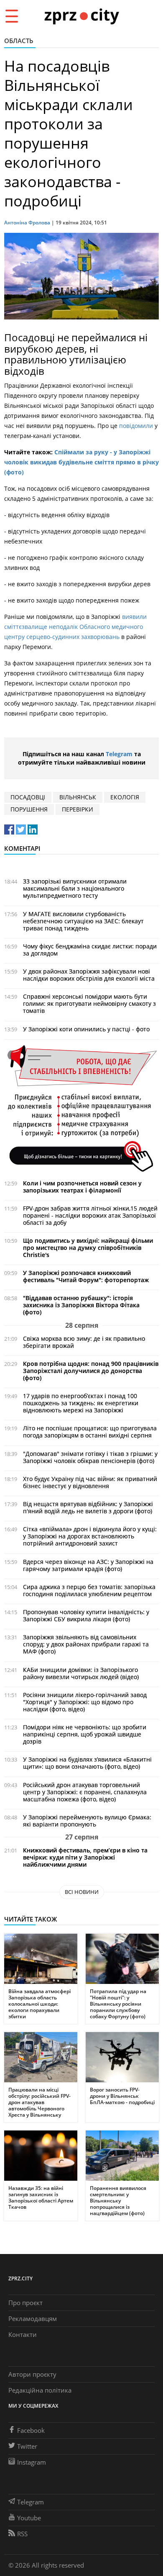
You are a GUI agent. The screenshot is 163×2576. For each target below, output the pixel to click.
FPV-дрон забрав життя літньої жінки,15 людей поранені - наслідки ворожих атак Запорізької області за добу (90, 1215)
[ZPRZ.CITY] (81, 16)
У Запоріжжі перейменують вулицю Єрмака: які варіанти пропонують (87, 1821)
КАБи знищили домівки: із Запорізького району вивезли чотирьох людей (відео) (81, 1673)
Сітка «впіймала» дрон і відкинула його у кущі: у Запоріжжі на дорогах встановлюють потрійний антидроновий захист (90, 1536)
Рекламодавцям (33, 2318)
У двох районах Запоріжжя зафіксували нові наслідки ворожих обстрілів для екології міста (89, 975)
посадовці (28, 797)
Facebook (31, 2430)
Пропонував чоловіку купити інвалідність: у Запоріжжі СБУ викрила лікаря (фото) (86, 1615)
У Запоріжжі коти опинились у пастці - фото (86, 1029)
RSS (22, 2534)
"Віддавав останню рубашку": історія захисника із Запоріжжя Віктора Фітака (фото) (81, 1305)
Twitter (27, 2446)
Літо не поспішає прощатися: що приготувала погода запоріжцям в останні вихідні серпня (90, 1432)
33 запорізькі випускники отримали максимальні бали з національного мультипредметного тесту (75, 888)
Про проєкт (25, 2303)
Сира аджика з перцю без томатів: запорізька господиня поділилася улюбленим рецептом (89, 1590)
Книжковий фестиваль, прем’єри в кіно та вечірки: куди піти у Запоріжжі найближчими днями (85, 1857)
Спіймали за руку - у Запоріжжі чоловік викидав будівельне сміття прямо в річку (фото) (81, 462)
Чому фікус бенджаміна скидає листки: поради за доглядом (90, 950)
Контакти (23, 2334)
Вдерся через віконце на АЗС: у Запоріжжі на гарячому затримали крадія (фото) (88, 1565)
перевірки (78, 809)
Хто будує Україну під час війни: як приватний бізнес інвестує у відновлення (90, 1482)
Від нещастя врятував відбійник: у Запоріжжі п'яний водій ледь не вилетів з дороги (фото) (88, 1507)
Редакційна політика (40, 2390)
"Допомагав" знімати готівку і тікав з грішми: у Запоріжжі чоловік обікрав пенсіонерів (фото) (90, 1457)
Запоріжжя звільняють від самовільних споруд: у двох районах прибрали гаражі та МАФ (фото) (86, 1644)
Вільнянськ (78, 797)
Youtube (29, 2518)
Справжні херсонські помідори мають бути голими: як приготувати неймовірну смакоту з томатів (89, 1003)
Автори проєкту (32, 2374)
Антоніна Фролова (27, 223)
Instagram (32, 2462)
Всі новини (82, 1892)
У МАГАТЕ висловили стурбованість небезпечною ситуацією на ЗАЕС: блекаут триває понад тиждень (83, 921)
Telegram (119, 754)
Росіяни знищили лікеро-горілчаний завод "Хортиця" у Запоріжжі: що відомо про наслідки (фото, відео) (85, 1702)
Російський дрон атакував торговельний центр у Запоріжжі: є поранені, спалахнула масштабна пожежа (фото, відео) (85, 1792)
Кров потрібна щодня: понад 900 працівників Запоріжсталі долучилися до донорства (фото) (91, 1371)
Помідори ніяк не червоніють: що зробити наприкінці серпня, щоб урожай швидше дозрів (85, 1734)
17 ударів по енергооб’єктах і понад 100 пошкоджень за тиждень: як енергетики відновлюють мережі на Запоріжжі (81, 1403)
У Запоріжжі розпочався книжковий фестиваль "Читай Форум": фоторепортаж (86, 1276)
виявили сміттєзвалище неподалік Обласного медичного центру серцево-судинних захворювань (75, 627)
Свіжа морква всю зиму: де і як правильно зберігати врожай (84, 1342)
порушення (29, 809)
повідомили (136, 426)
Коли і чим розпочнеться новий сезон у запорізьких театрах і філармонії (82, 1187)
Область (19, 41)
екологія (125, 797)
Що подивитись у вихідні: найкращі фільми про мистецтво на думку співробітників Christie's (88, 1248)
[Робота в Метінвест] (81, 1108)
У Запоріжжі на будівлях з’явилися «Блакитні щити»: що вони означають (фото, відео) (87, 1763)
